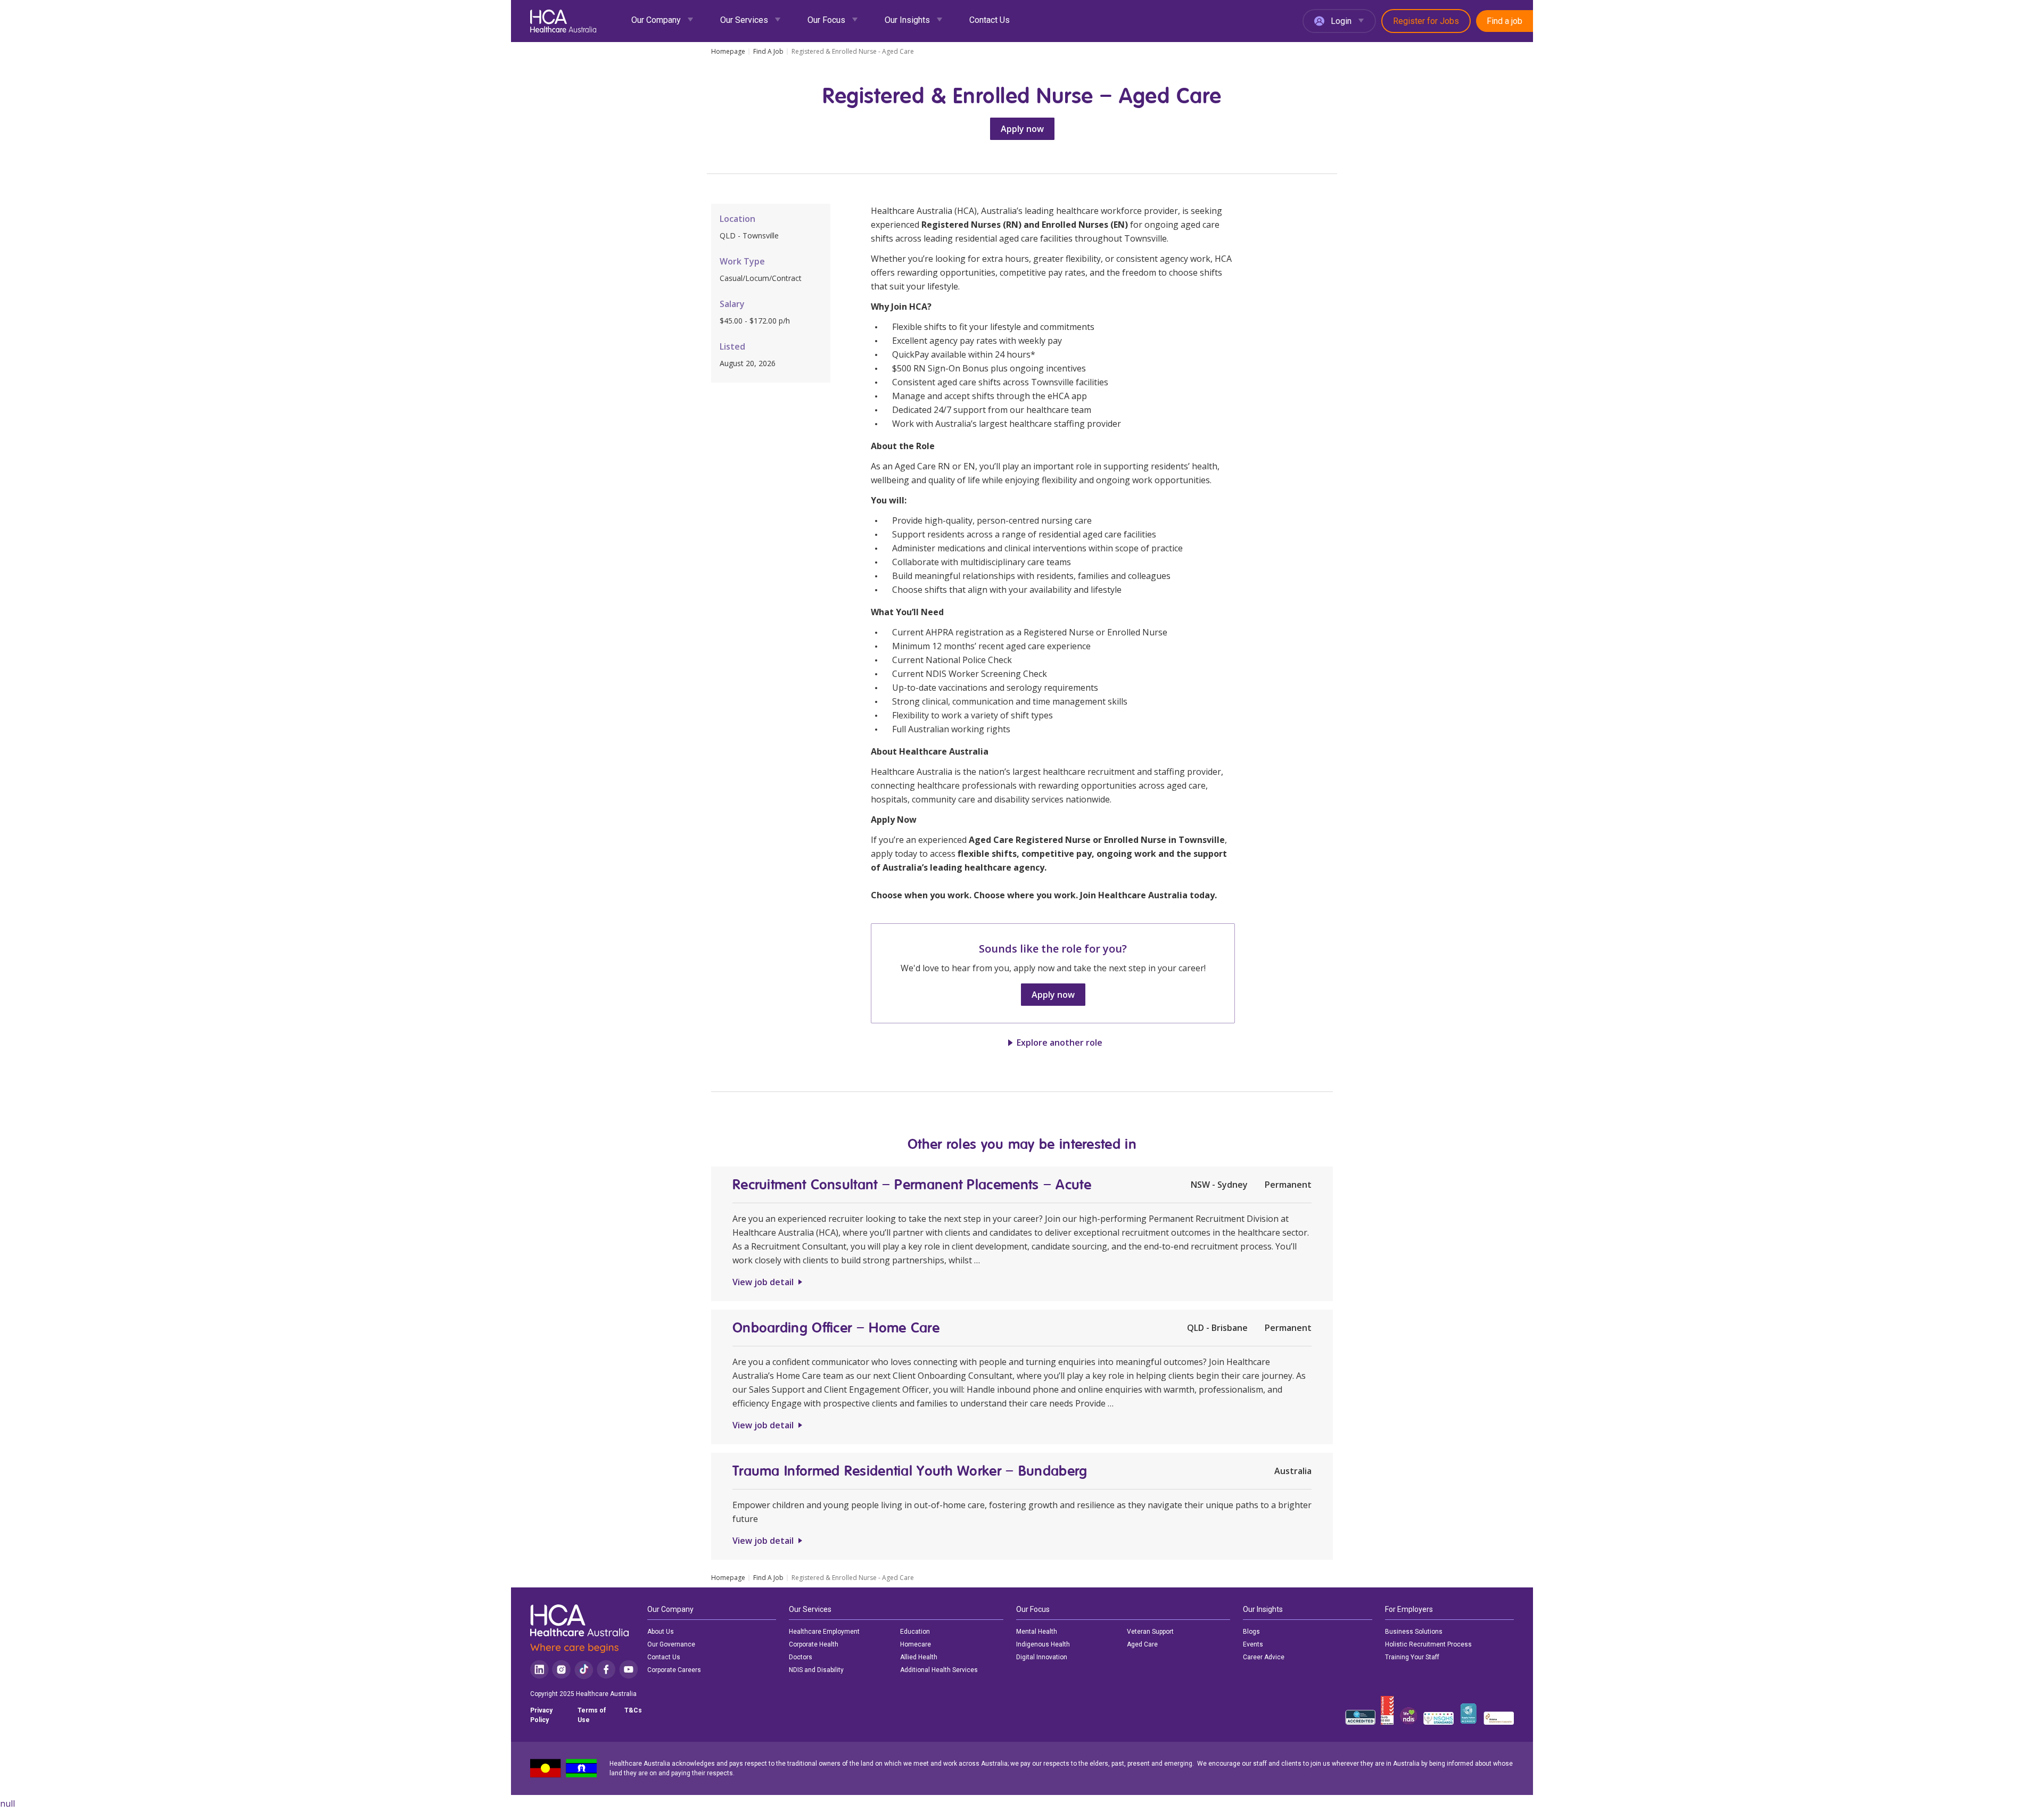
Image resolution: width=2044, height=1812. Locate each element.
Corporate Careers (674, 1670)
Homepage (728, 52)
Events (1253, 1644)
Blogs (1251, 1632)
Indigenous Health (1043, 1644)
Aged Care (1142, 1644)
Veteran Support (1150, 1632)
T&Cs (633, 1710)
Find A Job (768, 52)
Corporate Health (814, 1644)
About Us (661, 1632)
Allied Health (919, 1657)
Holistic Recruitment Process (1428, 1644)
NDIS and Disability (816, 1670)
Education (915, 1632)
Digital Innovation (1042, 1657)
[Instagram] (561, 1670)
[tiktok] (584, 1670)
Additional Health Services (939, 1670)
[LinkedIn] (539, 1670)
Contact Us (990, 20)
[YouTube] (629, 1670)
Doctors (801, 1657)
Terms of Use (592, 1715)
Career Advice (1264, 1657)
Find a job (1505, 21)
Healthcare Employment (824, 1632)
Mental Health (1037, 1632)
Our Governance (671, 1644)
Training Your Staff (1412, 1657)
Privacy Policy (541, 1715)
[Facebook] (606, 1670)
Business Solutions (1414, 1632)
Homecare (916, 1644)
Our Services (744, 20)
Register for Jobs (1426, 21)
